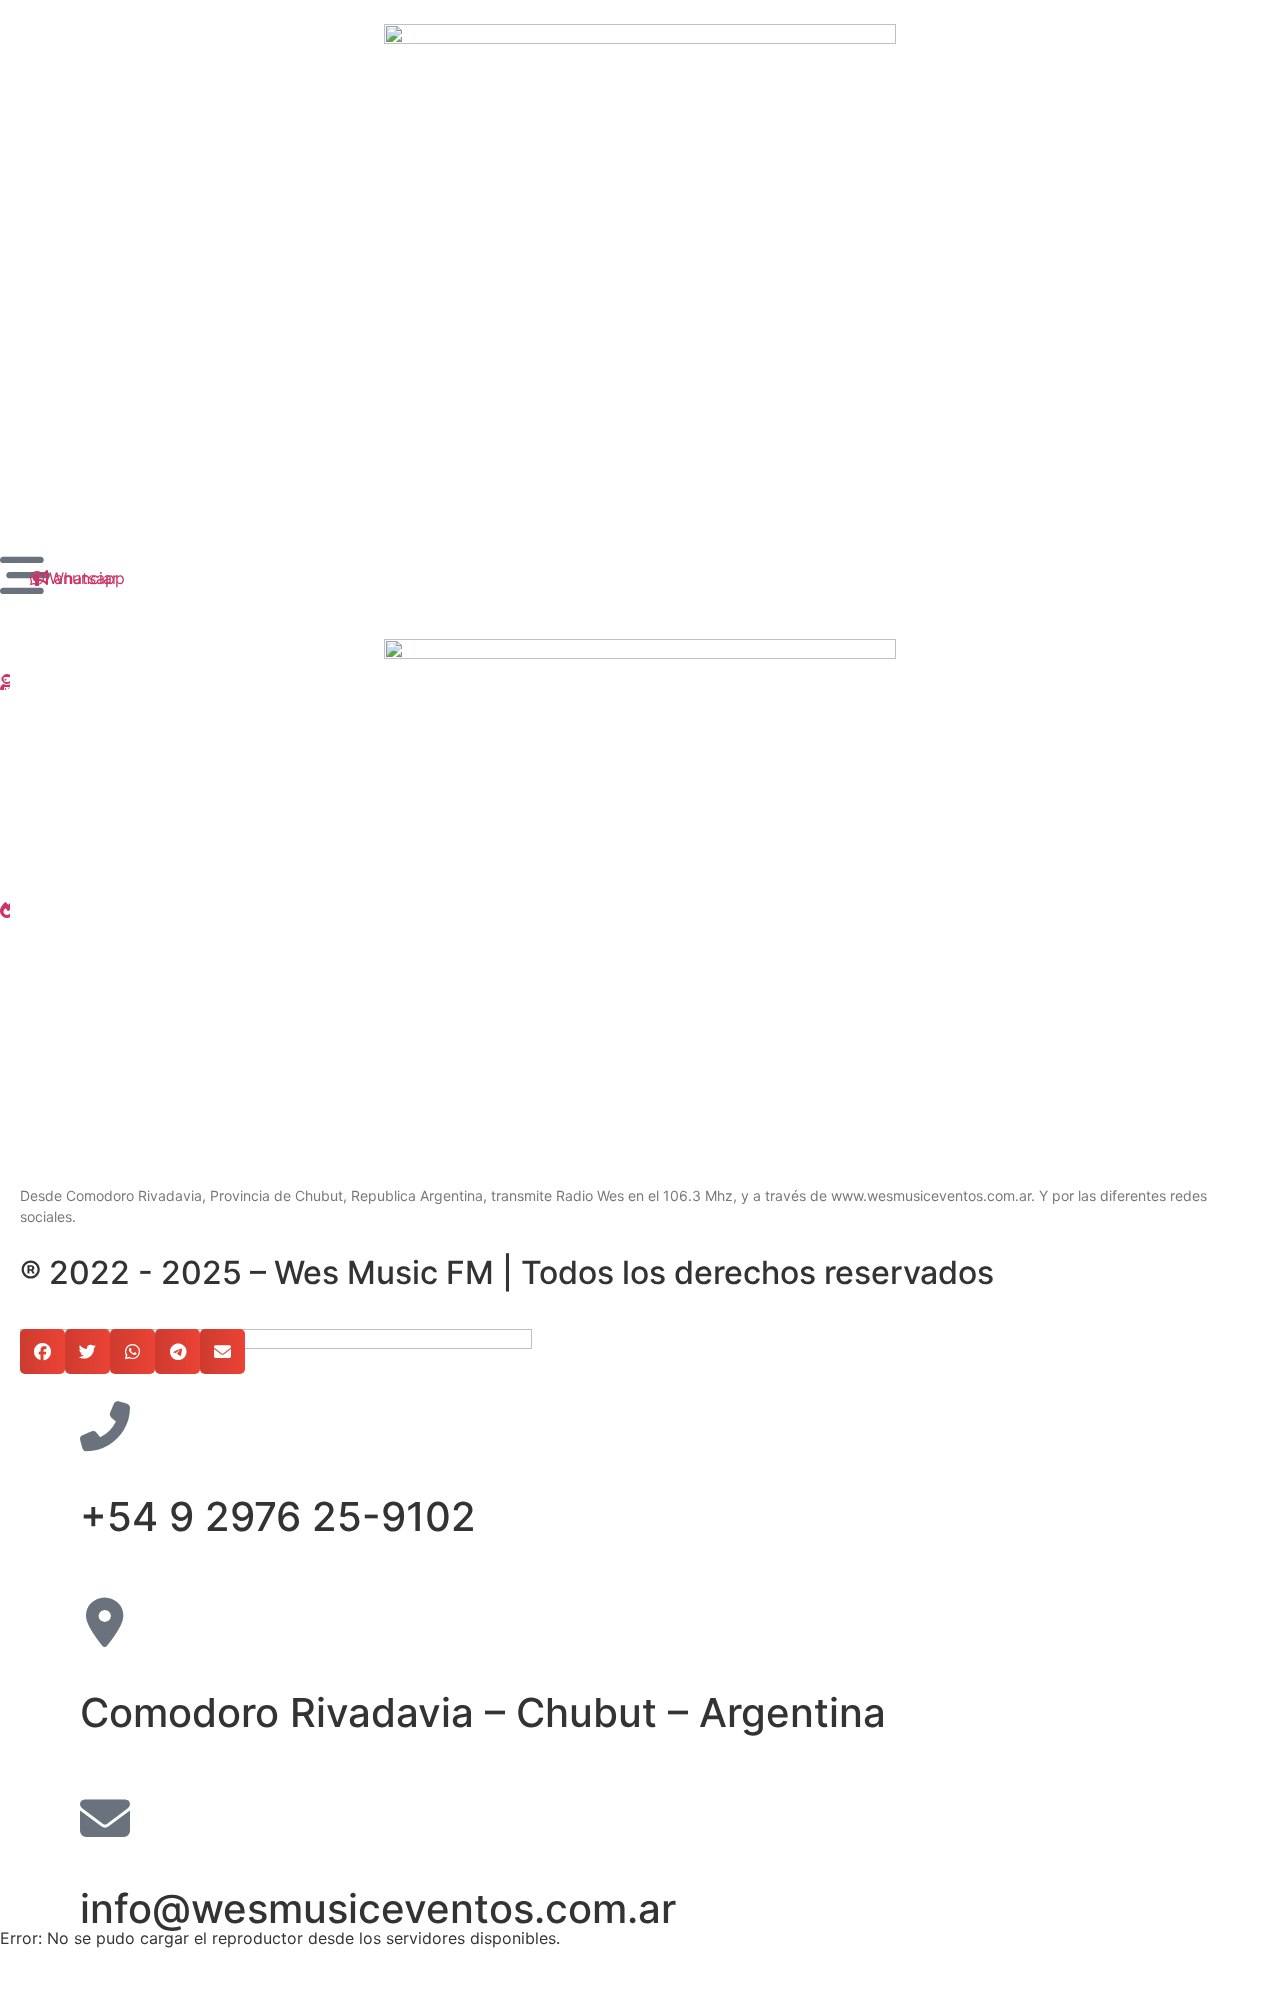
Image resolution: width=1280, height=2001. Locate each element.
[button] (42, 1351)
